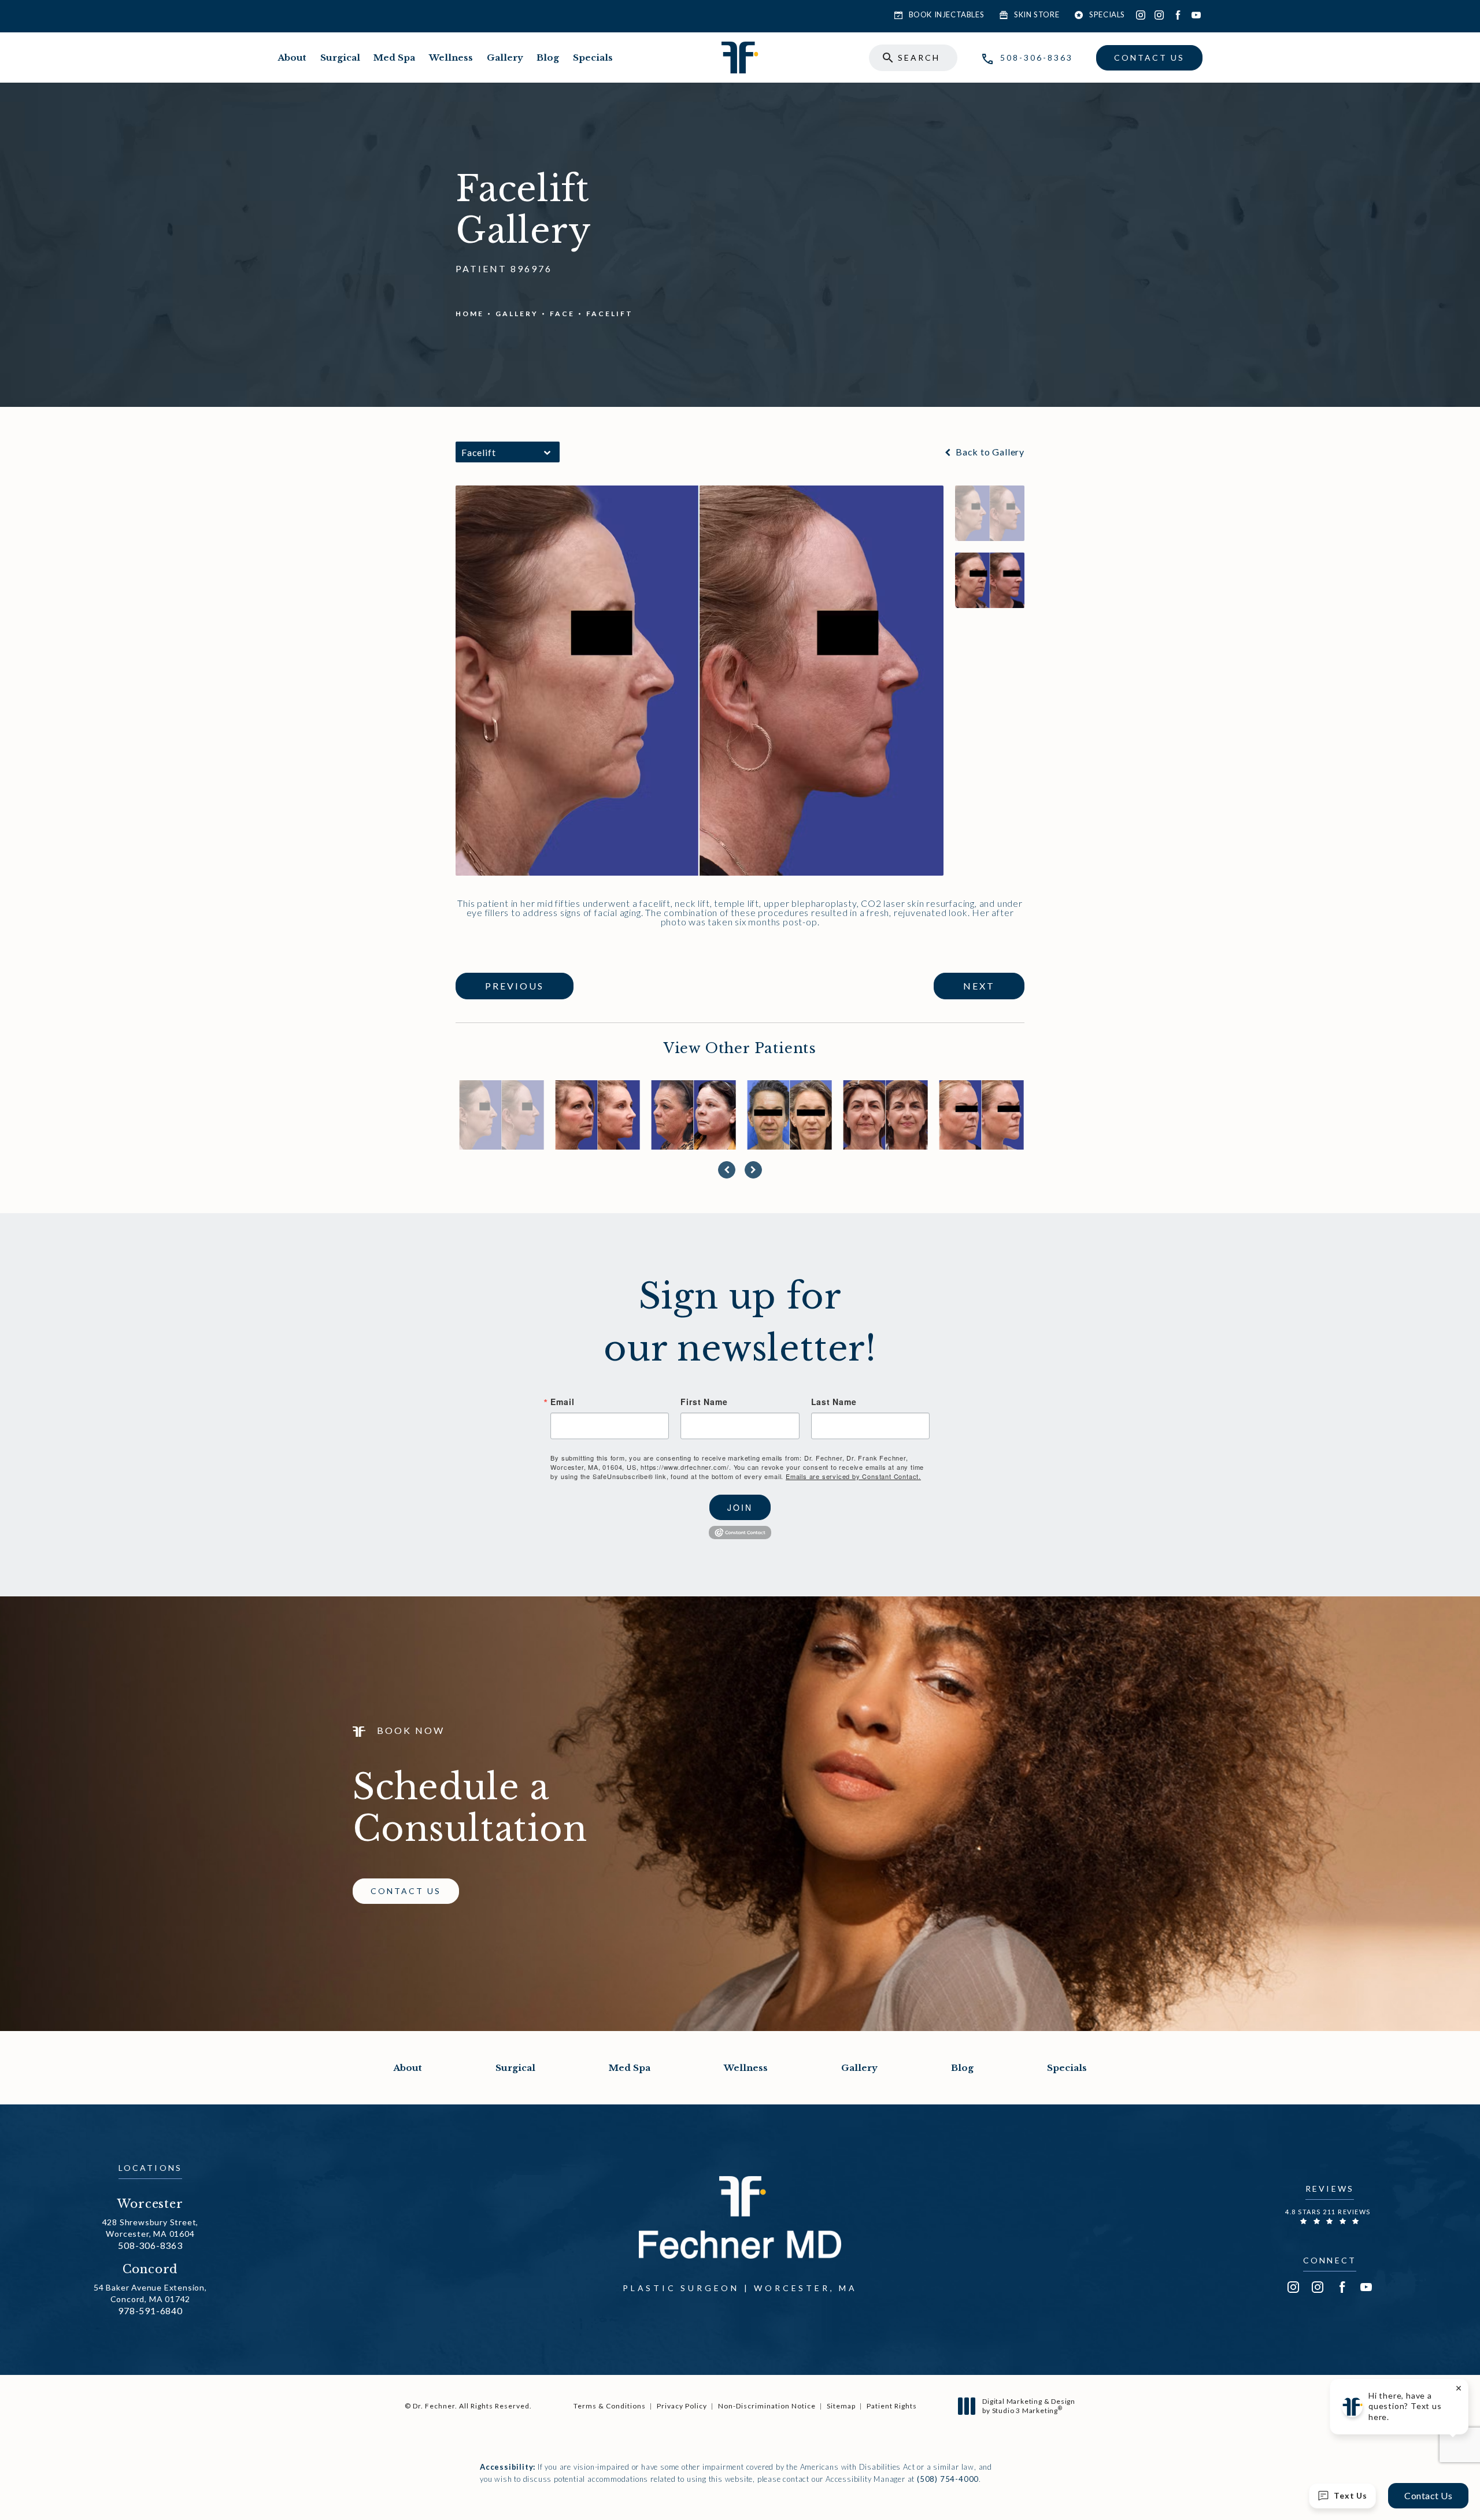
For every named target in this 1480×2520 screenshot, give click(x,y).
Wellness (451, 58)
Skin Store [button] (1037, 14)
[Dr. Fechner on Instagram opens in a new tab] (1141, 15)
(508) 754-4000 (948, 2479)
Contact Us (1149, 58)
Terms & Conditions (610, 2406)
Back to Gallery (989, 452)
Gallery (505, 58)
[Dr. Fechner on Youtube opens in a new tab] (1196, 15)
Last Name (834, 1402)
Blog (548, 58)
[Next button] (753, 1170)
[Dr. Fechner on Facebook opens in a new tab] (1178, 15)
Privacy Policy (682, 2406)
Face (562, 314)
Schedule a (470, 1808)
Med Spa (394, 58)
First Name (704, 1402)
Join (740, 1507)
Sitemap (841, 2406)
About (292, 58)
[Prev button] (727, 1170)
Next (979, 986)
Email (562, 1402)
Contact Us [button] (1428, 2495)
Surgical (340, 58)
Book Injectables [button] (947, 14)
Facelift (610, 314)
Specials (593, 58)
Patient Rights (892, 2406)
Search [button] (919, 58)
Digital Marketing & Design (1028, 2406)
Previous (515, 986)
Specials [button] (1107, 14)
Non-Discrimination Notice (767, 2406)
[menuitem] (1141, 15)
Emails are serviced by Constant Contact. (853, 1476)
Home (470, 314)
